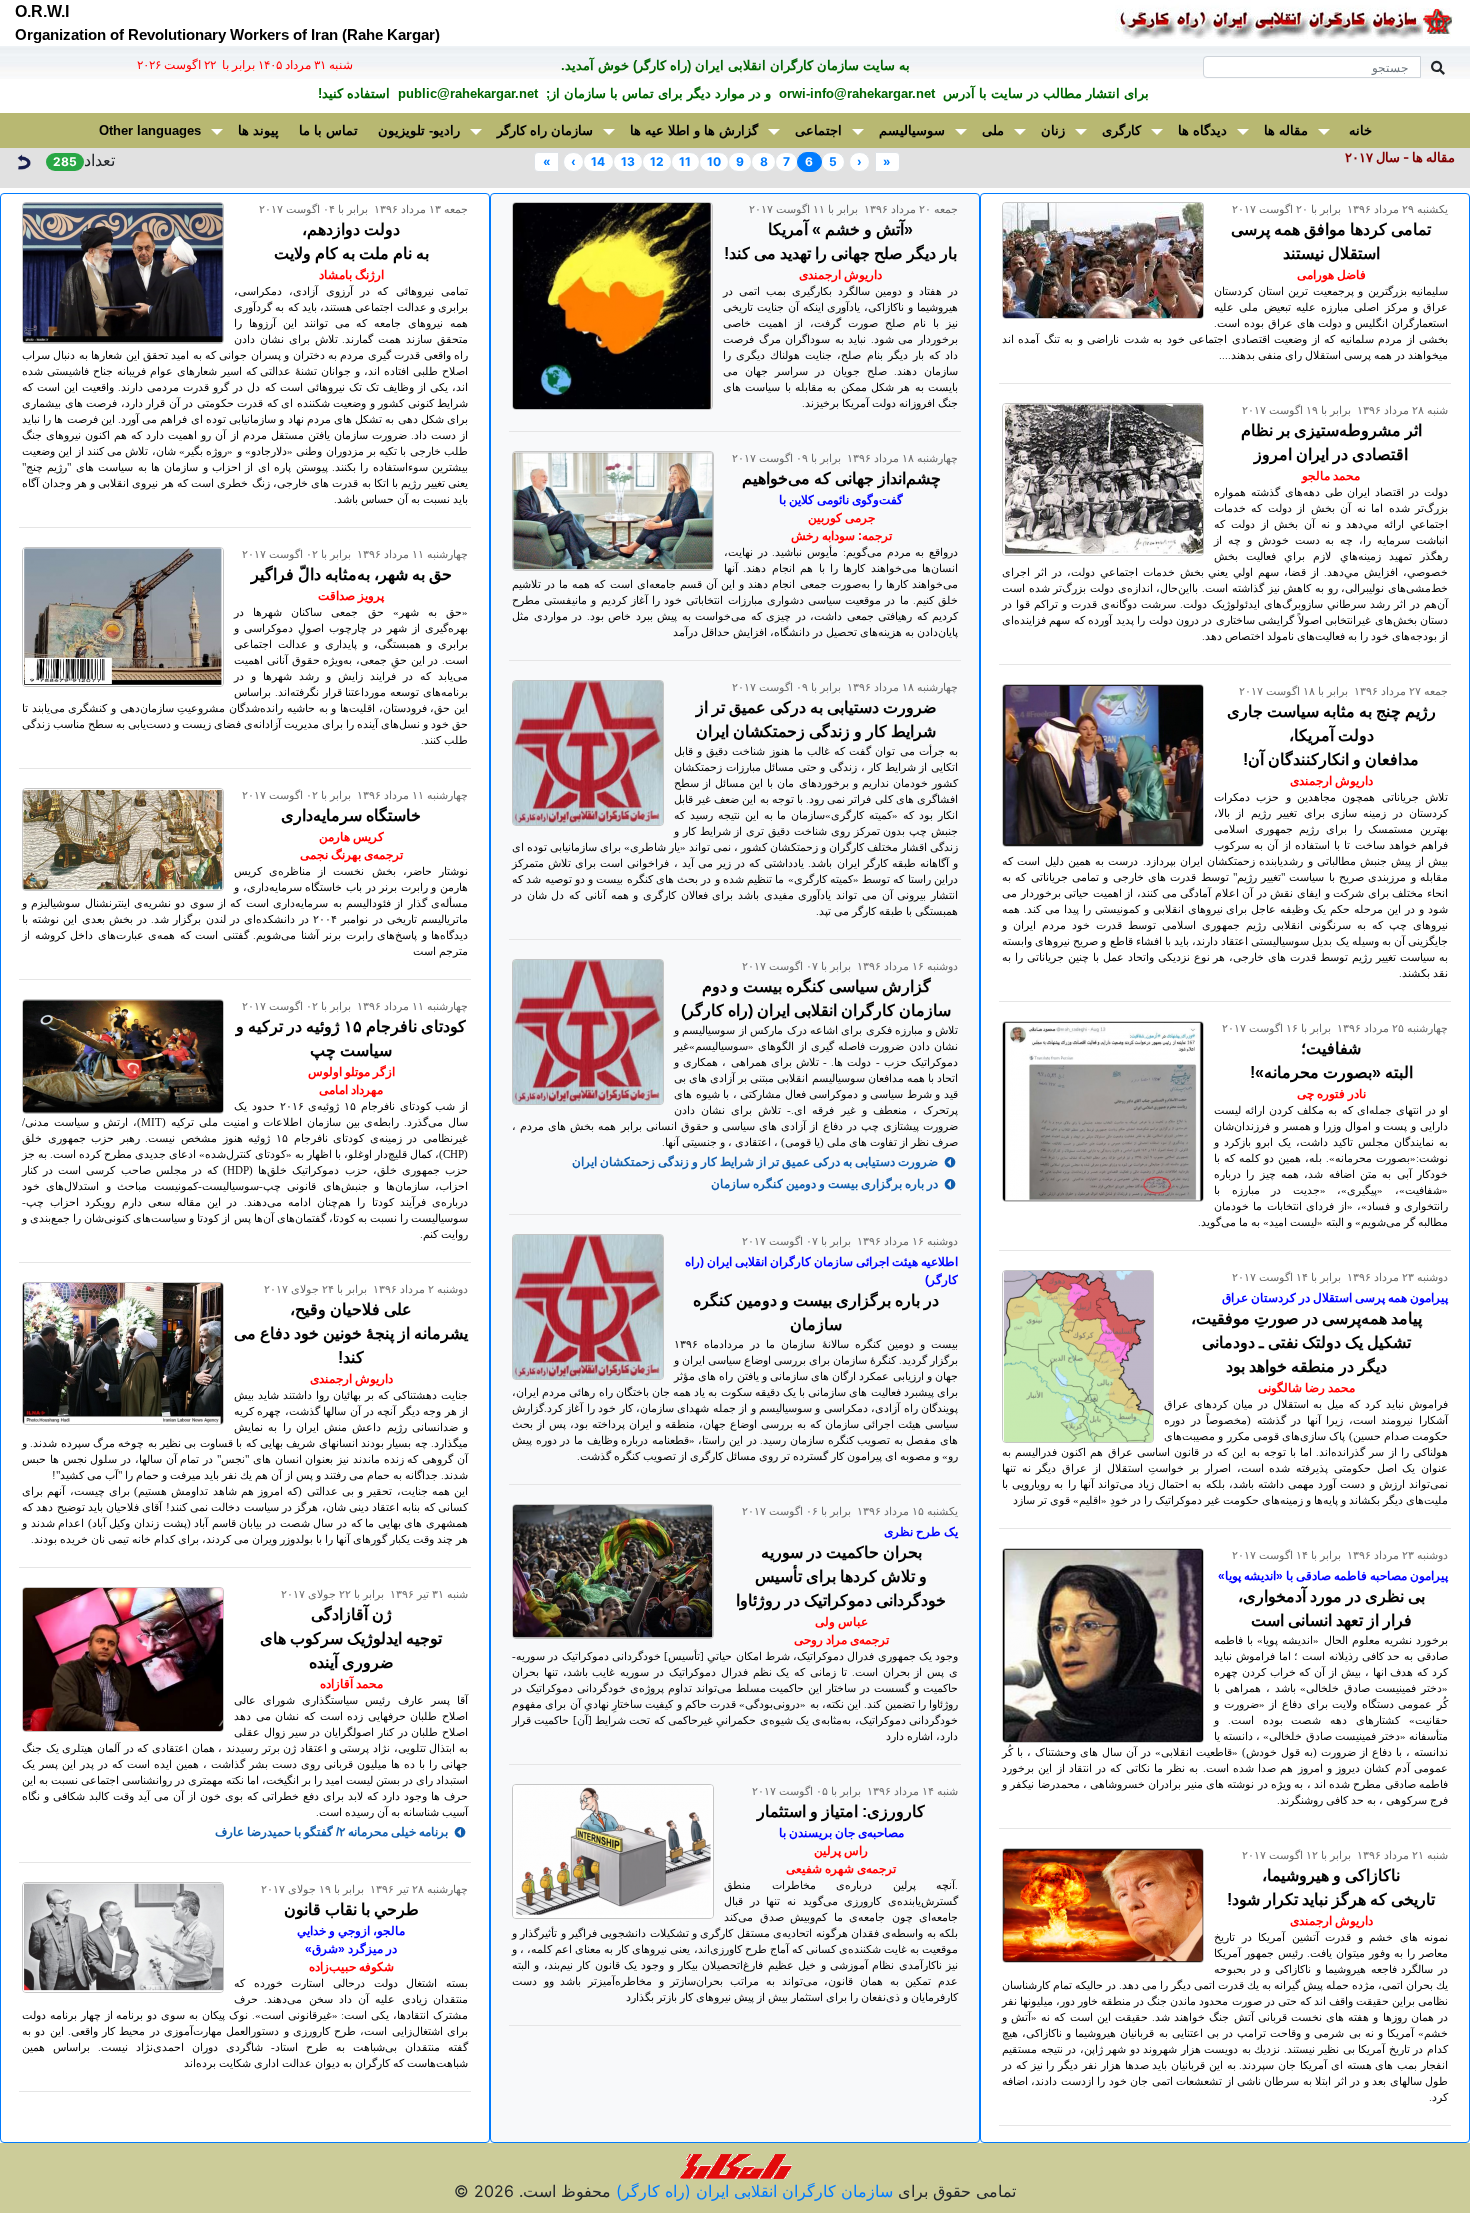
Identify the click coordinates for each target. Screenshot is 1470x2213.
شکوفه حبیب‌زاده (351, 1967)
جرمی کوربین (841, 518)
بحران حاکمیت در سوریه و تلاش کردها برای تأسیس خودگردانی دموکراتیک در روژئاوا (841, 1576)
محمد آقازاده (351, 1684)
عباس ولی (841, 1622)
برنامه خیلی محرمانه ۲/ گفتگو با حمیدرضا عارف (331, 1832)
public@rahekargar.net (466, 93)
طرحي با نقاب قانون (351, 1909)
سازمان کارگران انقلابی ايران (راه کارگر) (752, 2191)
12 (657, 161)
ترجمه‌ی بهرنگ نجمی (351, 855)
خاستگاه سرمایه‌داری (351, 815)
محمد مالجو (1331, 476)
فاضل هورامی (1331, 275)
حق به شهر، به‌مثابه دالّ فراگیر (351, 574)
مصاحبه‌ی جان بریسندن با (841, 1833)
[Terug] (23, 160)
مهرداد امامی (351, 1090)
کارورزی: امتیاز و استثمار (841, 1811)
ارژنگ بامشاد (351, 275)
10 (714, 161)
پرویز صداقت (351, 596)
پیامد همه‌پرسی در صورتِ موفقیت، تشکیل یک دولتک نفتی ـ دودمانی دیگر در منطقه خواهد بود (1306, 1342)
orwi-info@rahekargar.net (855, 93)
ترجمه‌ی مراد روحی (841, 1640)
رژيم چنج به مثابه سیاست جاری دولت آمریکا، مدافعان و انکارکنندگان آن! (1331, 735)
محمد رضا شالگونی (1306, 1388)
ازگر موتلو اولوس (351, 1072)
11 (685, 161)
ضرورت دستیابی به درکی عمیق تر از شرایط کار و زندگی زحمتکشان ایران (755, 1162)
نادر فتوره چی (1331, 1094)
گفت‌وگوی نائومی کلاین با (841, 500)
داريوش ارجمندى (1331, 781)
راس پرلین (841, 1851)
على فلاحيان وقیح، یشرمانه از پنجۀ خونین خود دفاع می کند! (351, 1333)
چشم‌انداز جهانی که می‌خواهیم (841, 478)
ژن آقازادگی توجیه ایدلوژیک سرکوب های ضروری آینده (351, 1638)
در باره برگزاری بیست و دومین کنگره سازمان (824, 1184)
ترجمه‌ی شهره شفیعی (841, 1869)
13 (628, 161)
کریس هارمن (351, 837)
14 (598, 161)
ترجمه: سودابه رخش (841, 536)
